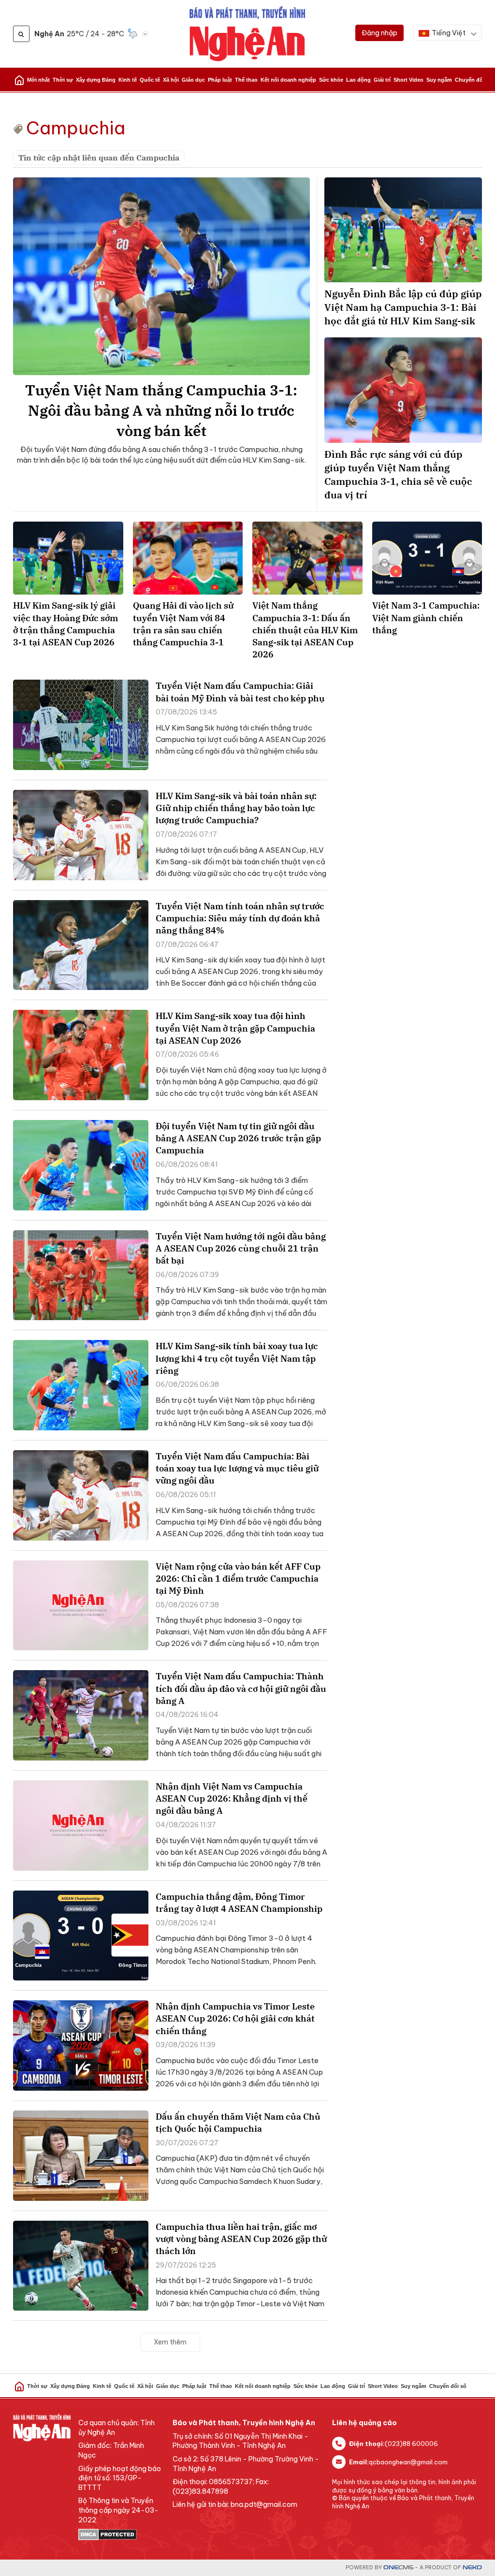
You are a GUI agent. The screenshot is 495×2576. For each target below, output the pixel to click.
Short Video (408, 80)
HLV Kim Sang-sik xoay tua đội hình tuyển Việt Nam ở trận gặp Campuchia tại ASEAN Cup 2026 (235, 1028)
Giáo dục (193, 80)
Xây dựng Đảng (96, 80)
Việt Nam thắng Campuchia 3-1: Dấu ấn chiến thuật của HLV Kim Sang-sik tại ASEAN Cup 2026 (305, 630)
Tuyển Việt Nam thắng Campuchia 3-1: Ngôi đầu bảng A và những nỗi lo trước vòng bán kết (161, 410)
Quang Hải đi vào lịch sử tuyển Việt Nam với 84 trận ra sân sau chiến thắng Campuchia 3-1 (183, 624)
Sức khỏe (331, 80)
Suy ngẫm (439, 80)
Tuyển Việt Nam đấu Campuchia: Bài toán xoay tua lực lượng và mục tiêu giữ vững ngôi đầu (237, 1468)
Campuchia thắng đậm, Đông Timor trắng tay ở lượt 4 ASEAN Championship (239, 1903)
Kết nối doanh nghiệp (288, 80)
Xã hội (171, 80)
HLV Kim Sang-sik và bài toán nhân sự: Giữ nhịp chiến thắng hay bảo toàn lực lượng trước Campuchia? (236, 808)
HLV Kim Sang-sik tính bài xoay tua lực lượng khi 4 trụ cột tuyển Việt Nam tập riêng (237, 1358)
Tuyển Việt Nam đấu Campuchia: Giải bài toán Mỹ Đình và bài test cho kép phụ (240, 692)
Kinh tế (128, 80)
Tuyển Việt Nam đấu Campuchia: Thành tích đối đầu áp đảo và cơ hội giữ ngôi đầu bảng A (241, 1688)
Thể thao (246, 80)
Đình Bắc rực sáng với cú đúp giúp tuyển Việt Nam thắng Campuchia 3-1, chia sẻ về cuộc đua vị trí (398, 474)
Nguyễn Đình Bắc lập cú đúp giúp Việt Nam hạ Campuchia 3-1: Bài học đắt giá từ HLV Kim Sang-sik (403, 307)
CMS (398, 2568)
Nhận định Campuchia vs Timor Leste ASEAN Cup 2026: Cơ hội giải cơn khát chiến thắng (235, 2018)
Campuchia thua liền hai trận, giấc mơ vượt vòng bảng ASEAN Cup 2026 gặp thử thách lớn (241, 2239)
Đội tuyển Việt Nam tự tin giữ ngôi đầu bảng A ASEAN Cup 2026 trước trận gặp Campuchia (238, 1138)
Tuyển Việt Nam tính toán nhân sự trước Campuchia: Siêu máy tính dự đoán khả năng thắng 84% (240, 918)
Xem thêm (170, 2342)
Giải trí (382, 80)
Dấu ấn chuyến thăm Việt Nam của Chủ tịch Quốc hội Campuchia (238, 2123)
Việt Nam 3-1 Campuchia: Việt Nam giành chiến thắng (426, 618)
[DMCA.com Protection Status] (121, 2534)
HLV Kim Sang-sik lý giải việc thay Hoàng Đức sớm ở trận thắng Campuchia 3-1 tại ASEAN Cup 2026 (66, 624)
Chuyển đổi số (473, 80)
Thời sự (63, 80)
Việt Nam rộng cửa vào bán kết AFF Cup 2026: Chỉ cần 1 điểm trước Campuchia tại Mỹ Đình (238, 1579)
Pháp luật (220, 80)
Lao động (358, 80)
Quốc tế (150, 80)
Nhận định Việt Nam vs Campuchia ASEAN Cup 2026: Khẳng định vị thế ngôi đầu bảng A (232, 1798)
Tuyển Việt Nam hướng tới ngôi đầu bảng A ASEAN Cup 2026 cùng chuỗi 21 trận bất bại (241, 1248)
